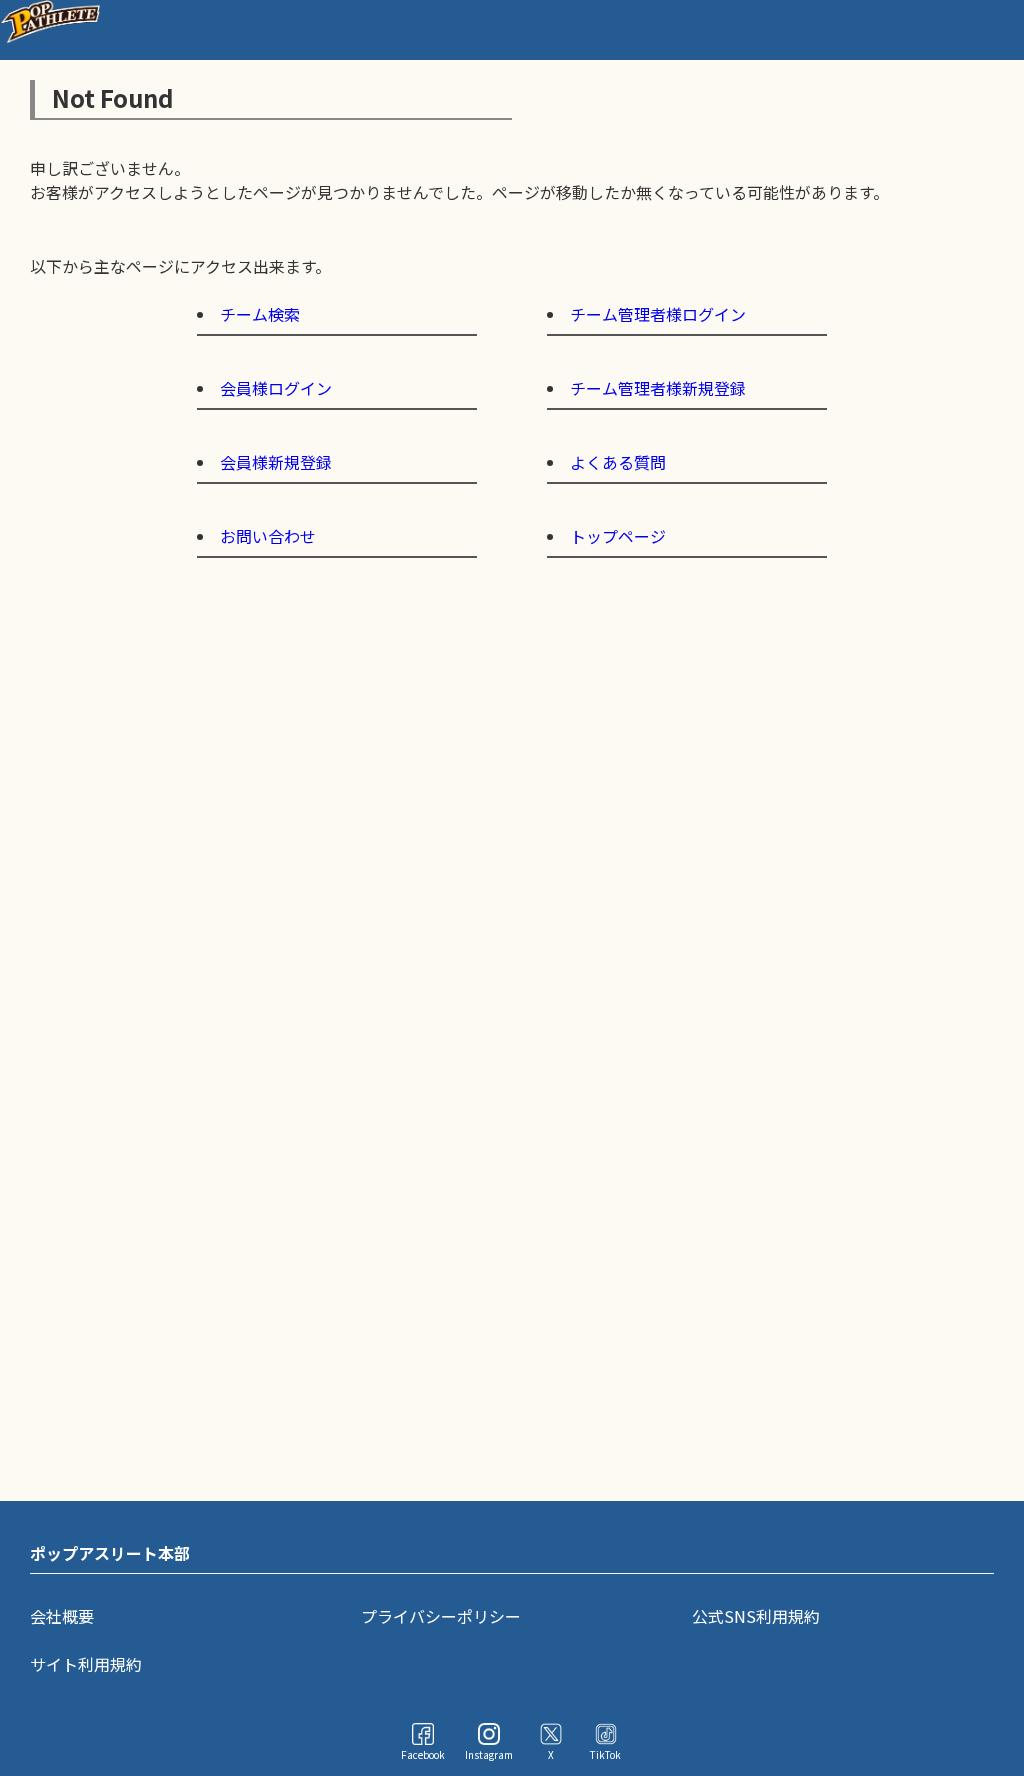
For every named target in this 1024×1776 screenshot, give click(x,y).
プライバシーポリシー (441, 1616)
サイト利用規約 (86, 1664)
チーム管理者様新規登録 (658, 388)
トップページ (618, 536)
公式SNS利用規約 (756, 1616)
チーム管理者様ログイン (658, 314)
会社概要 (62, 1616)
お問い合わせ (268, 536)
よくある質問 (618, 462)
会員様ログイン (276, 388)
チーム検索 (260, 314)
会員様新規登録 (276, 462)
